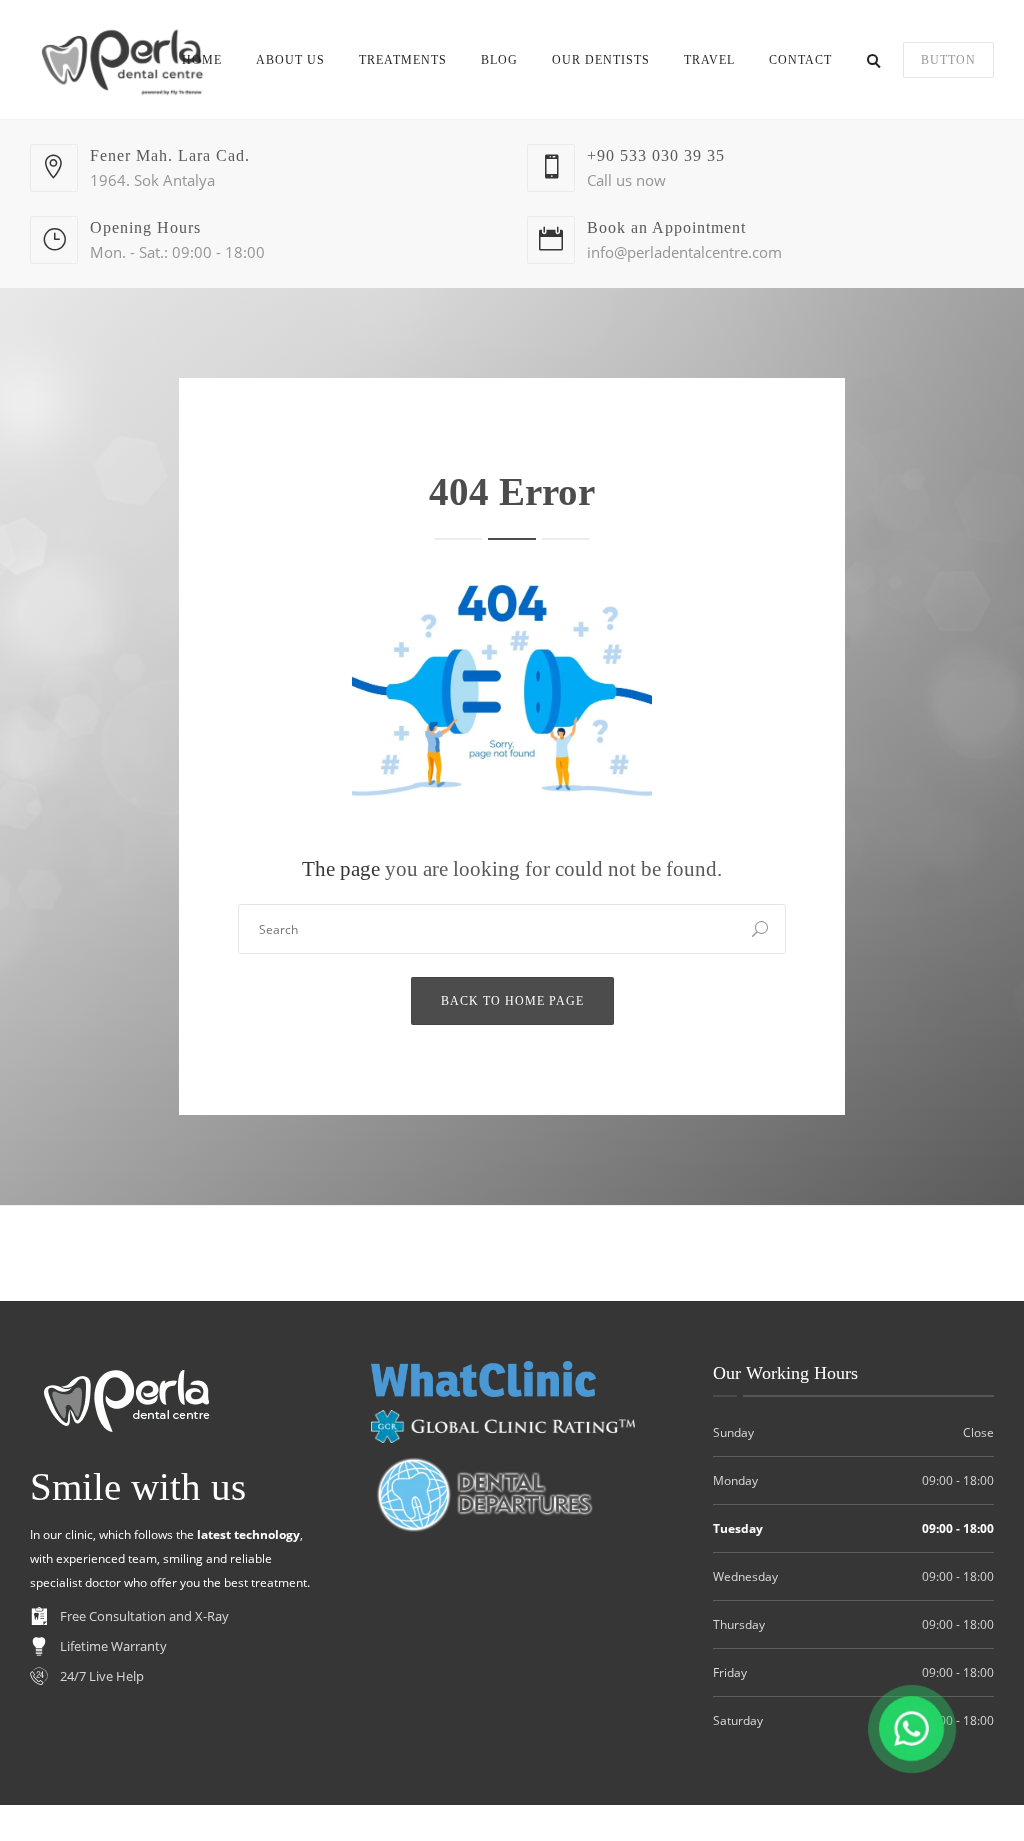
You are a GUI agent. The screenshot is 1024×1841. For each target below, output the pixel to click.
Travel (709, 60)
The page (341, 869)
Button (948, 60)
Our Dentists (601, 60)
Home (202, 60)
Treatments (403, 60)
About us (290, 60)
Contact (800, 60)
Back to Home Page (512, 1001)
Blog (499, 60)
